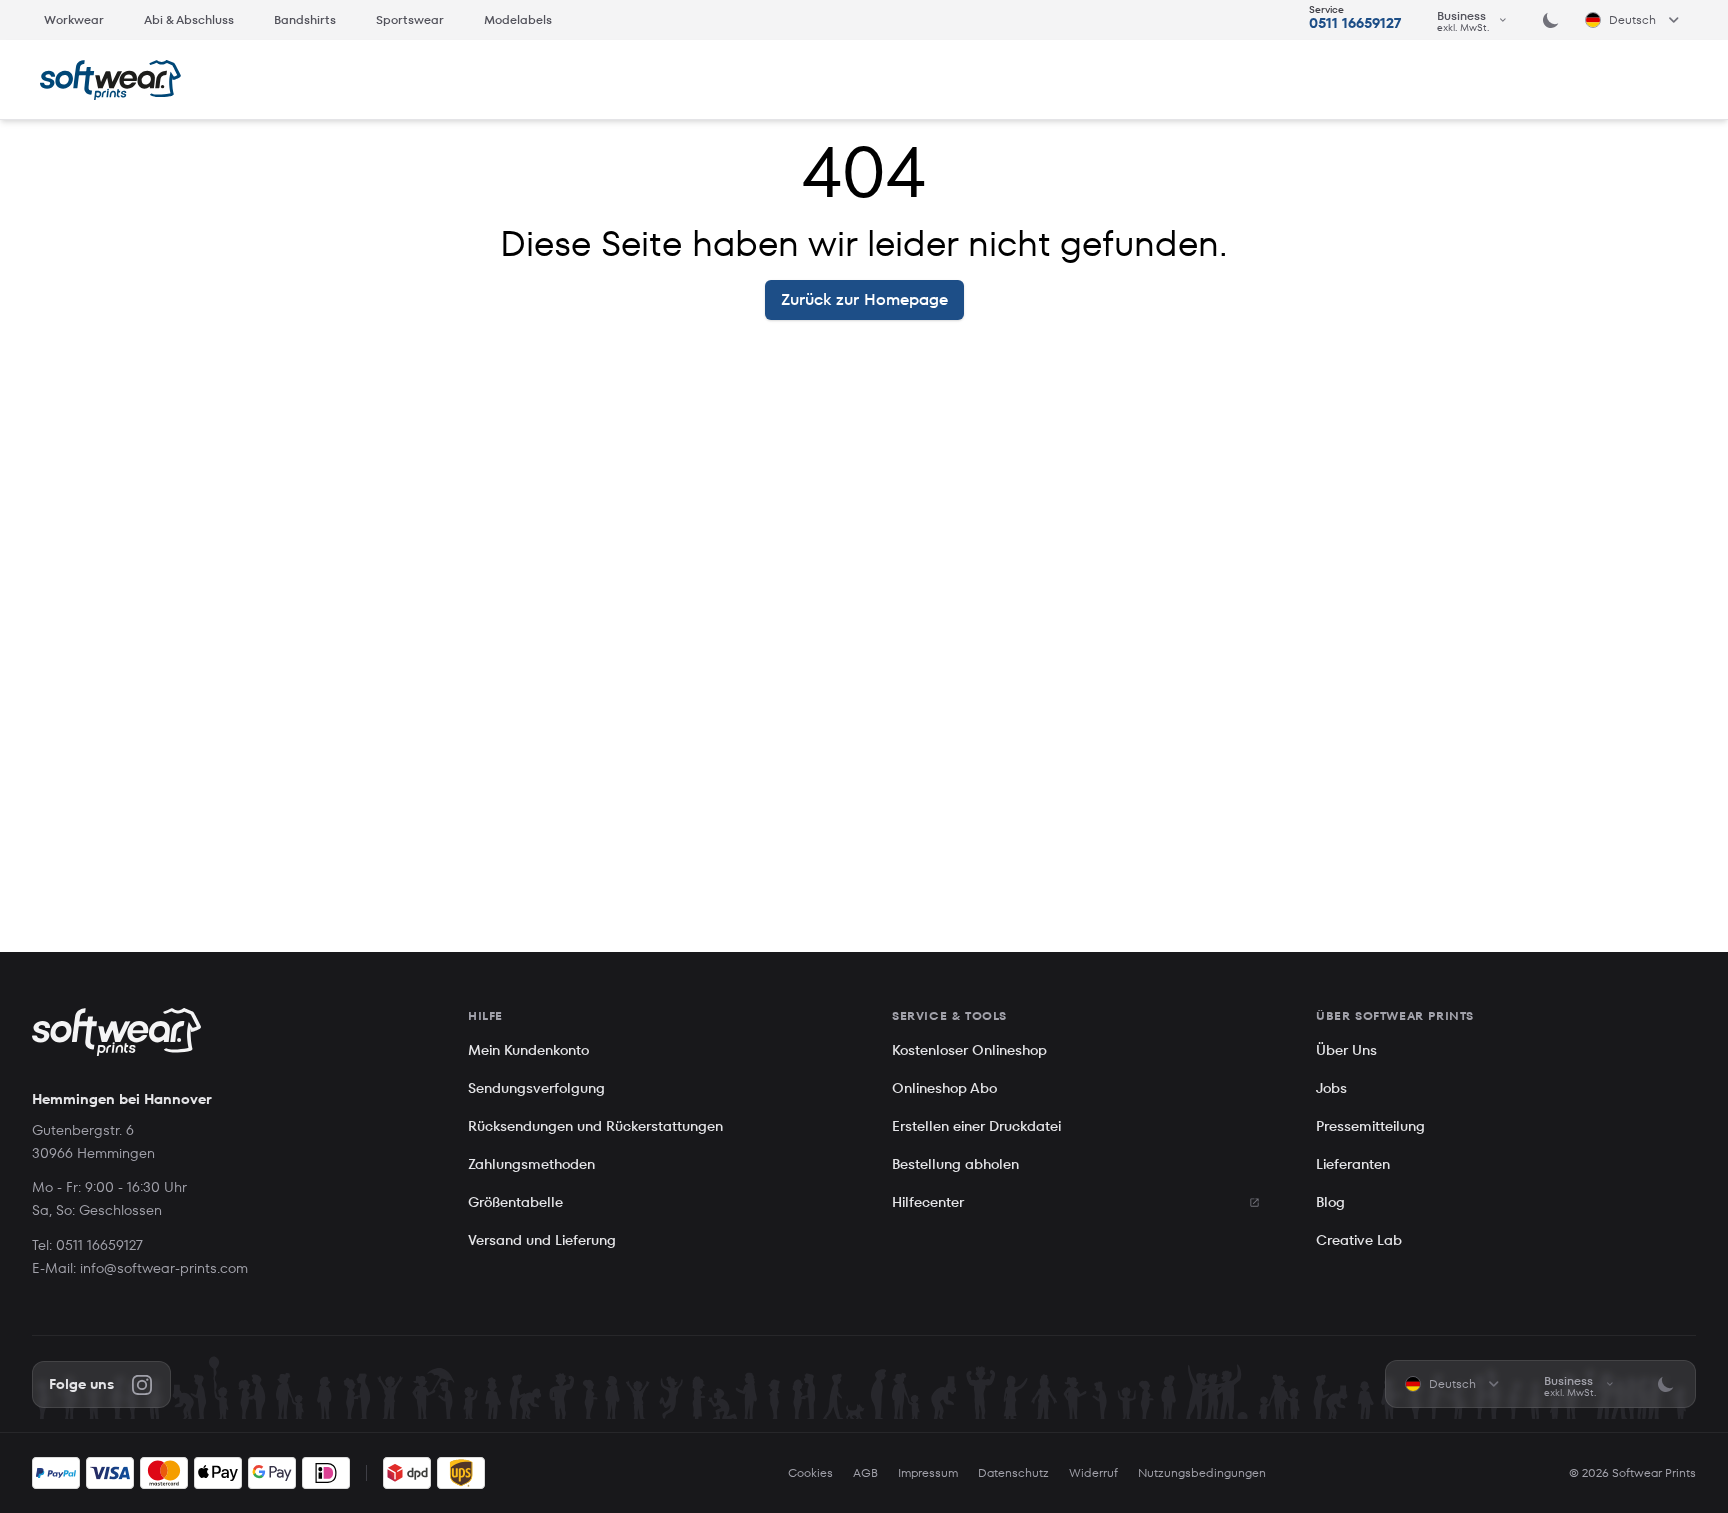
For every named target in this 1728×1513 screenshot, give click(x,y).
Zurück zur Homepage (864, 299)
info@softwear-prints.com (164, 1268)
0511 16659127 (1355, 23)
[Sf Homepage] (110, 80)
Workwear (74, 19)
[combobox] (1473, 20)
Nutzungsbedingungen (1202, 1473)
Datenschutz (1013, 1473)
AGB (865, 1473)
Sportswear (410, 19)
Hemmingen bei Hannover (122, 1099)
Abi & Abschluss (189, 19)
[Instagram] (142, 1384)
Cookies (810, 1473)
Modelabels (518, 19)
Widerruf (1093, 1473)
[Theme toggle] (1551, 20)
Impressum (928, 1473)
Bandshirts (305, 19)
